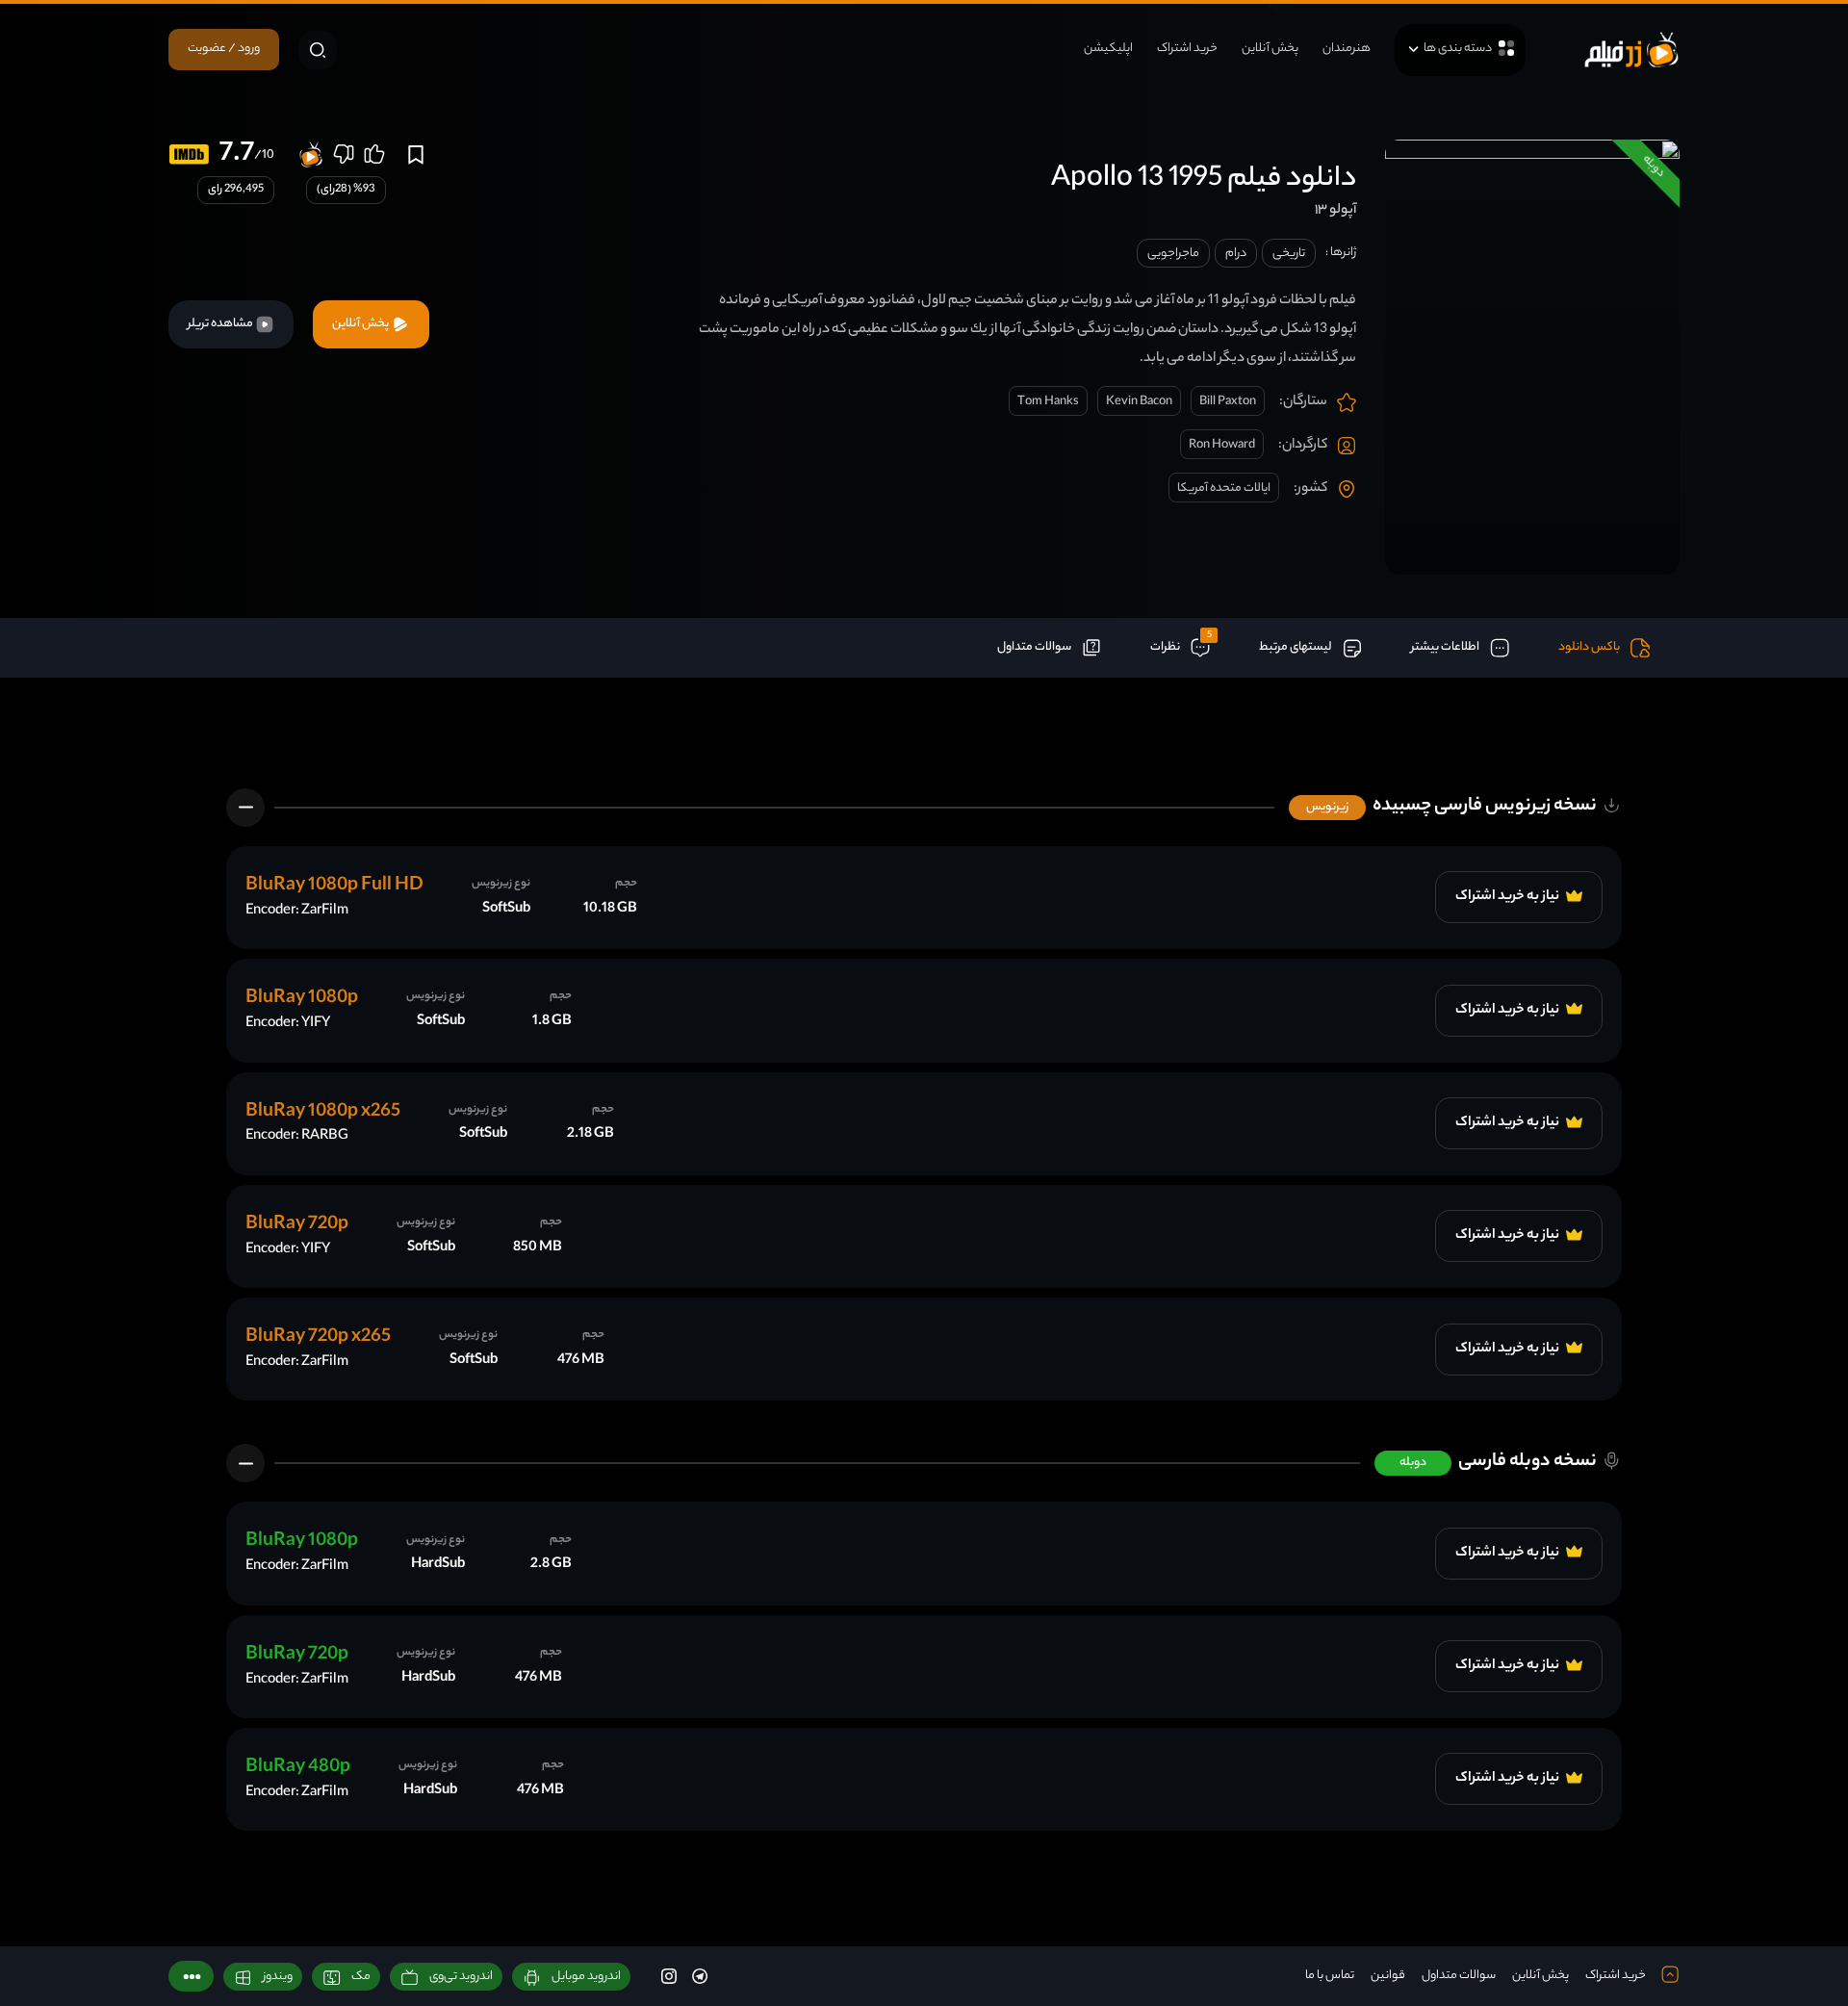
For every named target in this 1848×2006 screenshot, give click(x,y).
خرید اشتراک (1187, 49)
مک (361, 1977)
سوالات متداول (1459, 1976)
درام (1236, 254)
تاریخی (1289, 254)
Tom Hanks (1048, 402)
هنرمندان (1347, 49)
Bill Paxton (1228, 402)
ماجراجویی (1173, 254)
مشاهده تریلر (221, 324)
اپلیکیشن (1108, 49)
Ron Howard (1222, 445)
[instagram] (669, 1976)
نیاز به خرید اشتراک (1508, 897)
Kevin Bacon (1139, 402)
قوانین (1388, 1976)
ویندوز (278, 1977)
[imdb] (189, 154)
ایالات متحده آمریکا (1224, 489)
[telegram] (700, 1976)
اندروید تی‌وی (461, 1977)
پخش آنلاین (1270, 49)
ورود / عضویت (224, 49)
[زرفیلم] (1631, 50)
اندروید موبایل (586, 1977)
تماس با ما (1330, 1976)
